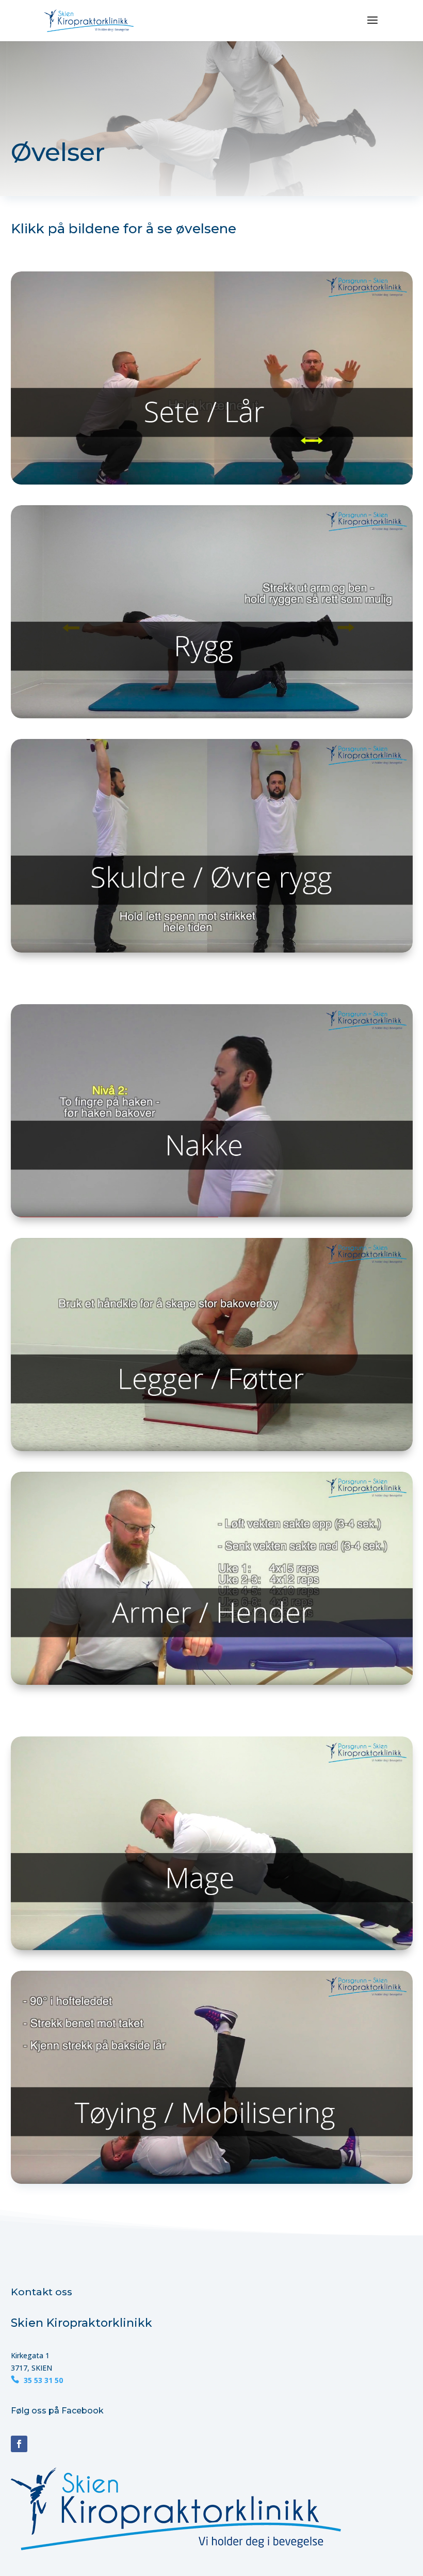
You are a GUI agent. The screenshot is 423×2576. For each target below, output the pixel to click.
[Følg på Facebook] (19, 2444)
